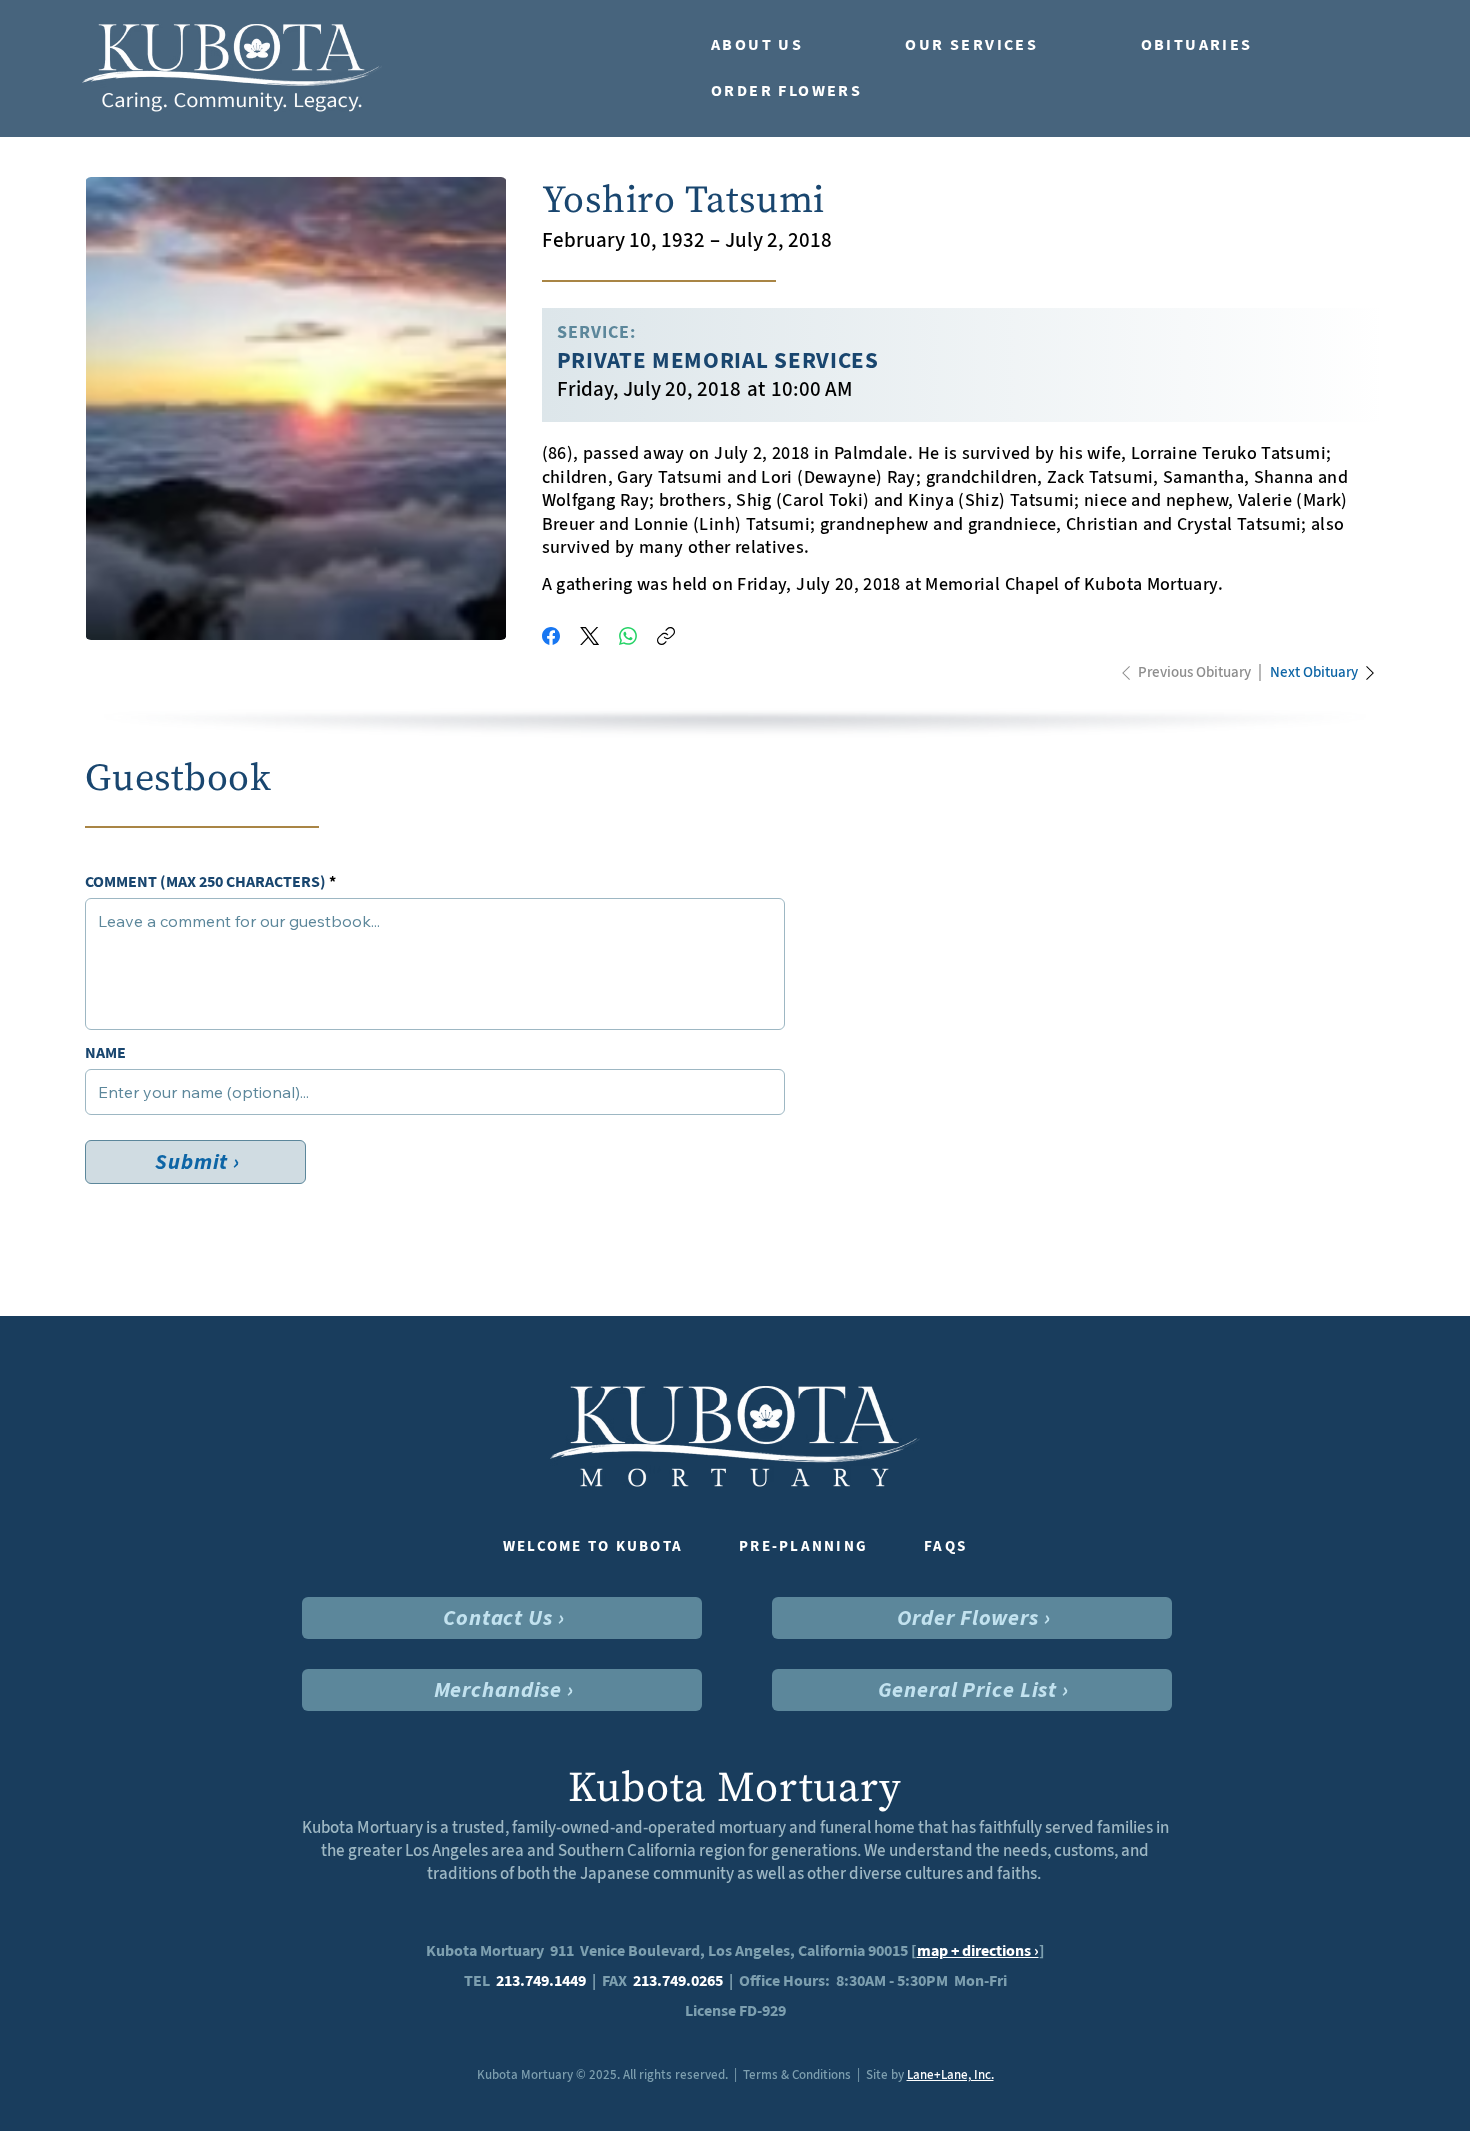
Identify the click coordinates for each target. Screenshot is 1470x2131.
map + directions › (978, 1950)
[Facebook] (551, 636)
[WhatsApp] (628, 636)
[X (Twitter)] (589, 636)
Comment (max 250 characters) (205, 882)
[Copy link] (666, 636)
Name (105, 1053)
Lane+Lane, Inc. (950, 2074)
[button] (788, 45)
